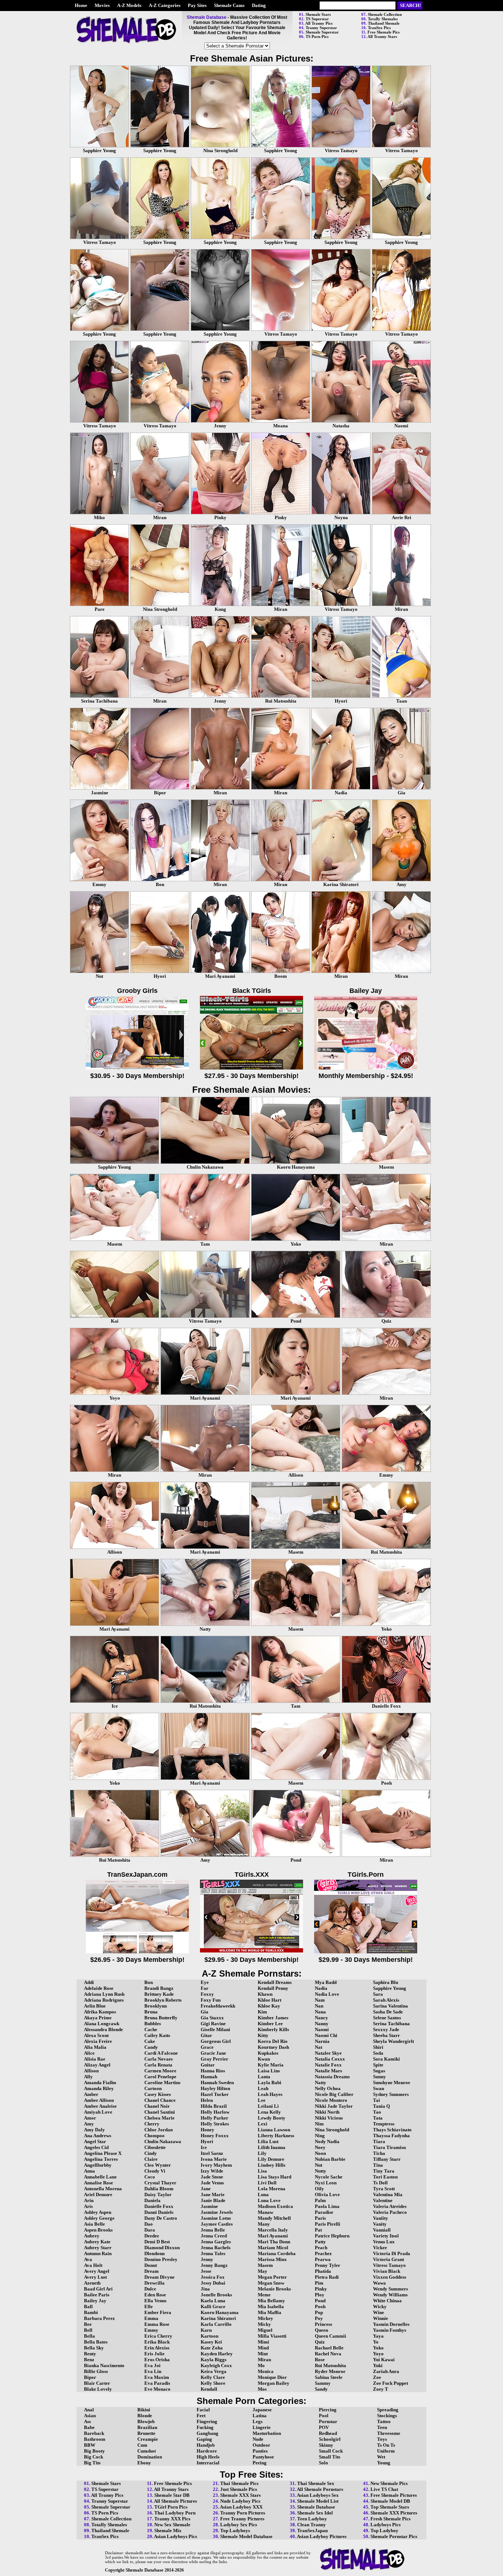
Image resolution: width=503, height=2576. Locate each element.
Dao (149, 2224)
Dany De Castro (161, 2218)
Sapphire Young (390, 1988)
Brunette (146, 2433)
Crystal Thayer (160, 2183)
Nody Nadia (327, 2141)
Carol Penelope (160, 2077)
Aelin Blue (95, 2006)
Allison (91, 2071)
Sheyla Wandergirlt (393, 2041)
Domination (150, 2457)
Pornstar (328, 2421)
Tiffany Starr (387, 2159)
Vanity (380, 2224)
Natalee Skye (328, 2053)
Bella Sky (94, 2348)
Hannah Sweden (217, 2082)
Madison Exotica (275, 2206)
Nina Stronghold (332, 2130)
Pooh (320, 2306)
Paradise (324, 2212)
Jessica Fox (213, 2277)
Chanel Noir (157, 2106)
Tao (377, 2112)
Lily (262, 2153)
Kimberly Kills (273, 2029)
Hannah (209, 2077)
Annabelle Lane (100, 2177)
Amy (89, 2124)
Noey (320, 2147)
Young (384, 2463)
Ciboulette (155, 2147)
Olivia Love (327, 2194)
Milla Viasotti (272, 2336)
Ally (88, 2077)
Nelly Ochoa (328, 2088)
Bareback (94, 2433)
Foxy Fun (211, 2000)
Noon (320, 2153)
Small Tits (330, 2457)
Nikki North (327, 2112)
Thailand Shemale (384, 23)
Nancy (321, 2018)
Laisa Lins (269, 2071)
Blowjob (146, 2421)
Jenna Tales (213, 2253)
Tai (377, 2100)
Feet (201, 2416)
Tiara (379, 2141)
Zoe (377, 2377)
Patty (320, 2242)
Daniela (152, 2200)
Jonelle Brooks (216, 2295)
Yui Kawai (384, 2360)
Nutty (321, 2171)
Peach (321, 2248)
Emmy (151, 2330)
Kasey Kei (211, 2342)
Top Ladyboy (384, 2530)
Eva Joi (152, 2365)
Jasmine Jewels (217, 2212)
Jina (205, 2289)
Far (205, 1988)
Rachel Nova (328, 2354)
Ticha (379, 2153)
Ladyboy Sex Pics (239, 2525)
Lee (262, 2100)
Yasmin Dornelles (391, 2324)
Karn (206, 2330)
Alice (89, 2053)
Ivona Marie (214, 2159)
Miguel (265, 2330)
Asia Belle (94, 2224)
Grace (207, 2047)
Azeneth (92, 2283)
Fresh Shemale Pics (391, 2519)
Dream (152, 2271)
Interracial (208, 2463)
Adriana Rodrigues (104, 2000)
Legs (258, 2421)
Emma (151, 2318)
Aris (88, 2206)
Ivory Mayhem (216, 2165)
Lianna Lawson (274, 2130)
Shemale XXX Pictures (394, 2513)
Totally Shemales (383, 19)
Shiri (378, 2047)
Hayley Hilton (215, 2088)
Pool (324, 2416)
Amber (91, 2094)
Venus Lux (384, 2242)
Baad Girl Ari (98, 2289)
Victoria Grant (388, 2259)
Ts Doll (380, 2183)
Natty (321, 2082)
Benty (90, 2354)
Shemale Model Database (246, 2536)
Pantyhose (263, 2457)
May (263, 2271)
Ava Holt (93, 2265)
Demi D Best (157, 2242)
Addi (89, 1982)
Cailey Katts (157, 2035)
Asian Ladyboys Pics (175, 2536)
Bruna (151, 2012)
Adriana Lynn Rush (104, 1994)
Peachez (323, 2253)
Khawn (265, 1994)
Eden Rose (155, 2295)
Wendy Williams (390, 2295)
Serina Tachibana (391, 2024)
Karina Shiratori (218, 2318)
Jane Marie (213, 2194)
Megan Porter (272, 2277)
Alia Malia (95, 2047)
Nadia (321, 1988)
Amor (90, 2118)
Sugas (379, 2071)
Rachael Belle (329, 2348)
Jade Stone (212, 2177)
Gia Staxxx (212, 2018)
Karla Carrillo (216, 2324)
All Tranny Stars (382, 36)
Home (81, 5)
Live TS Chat (384, 2489)
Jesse (206, 2271)
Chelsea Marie (159, 2118)
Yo (376, 2342)
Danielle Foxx (159, 2206)
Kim (262, 2012)
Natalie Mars (328, 2071)
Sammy (323, 2383)
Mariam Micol (273, 2248)
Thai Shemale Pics (239, 2483)
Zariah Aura (386, 2371)
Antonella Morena (103, 2189)
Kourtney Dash (273, 2047)
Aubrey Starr (98, 2248)
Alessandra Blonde (103, 2029)
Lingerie (262, 2427)
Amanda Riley (99, 2088)
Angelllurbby (98, 2165)
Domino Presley (161, 2259)
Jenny (207, 2259)
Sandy (321, 2389)
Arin (89, 2200)
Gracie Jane (213, 2053)
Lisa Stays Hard (275, 2177)
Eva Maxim (157, 2377)
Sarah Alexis (386, 2000)
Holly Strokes (215, 2124)
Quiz (320, 2342)
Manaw (265, 2212)
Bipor (90, 2377)
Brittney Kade (159, 1994)
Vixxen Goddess (390, 2277)
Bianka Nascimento (104, 2365)
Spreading (388, 2410)
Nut (319, 2165)
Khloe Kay (269, 2006)
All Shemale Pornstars (320, 2489)
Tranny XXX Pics (172, 2519)
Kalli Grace (213, 2306)
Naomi (322, 2029)
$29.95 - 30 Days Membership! (251, 1960)
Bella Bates (96, 2342)
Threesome (389, 2433)
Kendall (209, 2389)
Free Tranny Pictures (242, 2519)
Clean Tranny (312, 2525)
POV (324, 2427)
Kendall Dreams (275, 1982)
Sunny (379, 2077)
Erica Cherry (158, 2336)
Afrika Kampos (100, 2012)
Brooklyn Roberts (163, 2000)
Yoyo (378, 2354)
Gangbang (207, 2433)
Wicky (380, 2306)
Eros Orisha (157, 2360)
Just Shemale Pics (239, 2489)
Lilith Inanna (272, 2147)
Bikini (144, 2410)
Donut (151, 2265)
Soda (378, 2053)
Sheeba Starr (386, 2035)
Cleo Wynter (158, 2165)
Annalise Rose (99, 2183)
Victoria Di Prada (392, 2253)
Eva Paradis (157, 2383)
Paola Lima (327, 2206)
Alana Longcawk (102, 2024)
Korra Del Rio (273, 2041)
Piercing (328, 2410)
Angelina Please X (103, 2153)
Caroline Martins (162, 2082)
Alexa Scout (96, 2035)
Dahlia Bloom (159, 2189)
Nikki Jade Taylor (334, 2106)
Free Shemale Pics (384, 32)
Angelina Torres (101, 2159)
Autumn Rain (98, 2253)
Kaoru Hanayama (220, 2312)
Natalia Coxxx (330, 2059)
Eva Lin (153, 2371)
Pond (320, 2301)
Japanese (262, 2410)
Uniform (386, 2451)
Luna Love (269, 2200)
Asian (90, 2416)
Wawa (379, 2283)
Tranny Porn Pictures (243, 2513)
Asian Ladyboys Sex (318, 2495)
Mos (262, 2389)
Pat (318, 2230)
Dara (150, 2230)
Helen (207, 2100)
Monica (266, 2371)
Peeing (260, 2463)
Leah (263, 2088)
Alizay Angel (97, 2065)
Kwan (264, 2059)
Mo (261, 2365)
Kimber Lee (270, 2024)
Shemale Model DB (390, 2501)
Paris (320, 2218)
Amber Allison (99, 2100)
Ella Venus (155, 2301)
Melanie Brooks (274, 2289)
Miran (264, 2360)
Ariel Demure (98, 2194)
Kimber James (273, 2018)
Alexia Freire (98, 2041)
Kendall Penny (273, 1988)
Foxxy (207, 1994)
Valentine (383, 2200)
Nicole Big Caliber (334, 2094)
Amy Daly (94, 2130)
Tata (378, 2118)
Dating (259, 5)
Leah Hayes (270, 2094)
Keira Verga (214, 2371)
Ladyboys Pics (386, 2525)
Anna (89, 2171)
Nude (258, 2439)
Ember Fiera (158, 2312)
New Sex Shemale (172, 2525)
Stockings (387, 2416)
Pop (319, 2312)
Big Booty (94, 2451)
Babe (89, 2427)
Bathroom (95, 2439)
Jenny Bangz (214, 2265)
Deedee (152, 2236)
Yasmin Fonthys (390, 2330)
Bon (149, 1982)
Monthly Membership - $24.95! (366, 1076)
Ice (204, 2147)
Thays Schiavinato (392, 2130)
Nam (320, 2000)
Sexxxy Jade (386, 2029)
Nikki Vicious (329, 2118)
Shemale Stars (318, 14)
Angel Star (95, 2141)
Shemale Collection (385, 14)
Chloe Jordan (159, 2130)
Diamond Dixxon (162, 2248)
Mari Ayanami (273, 2236)
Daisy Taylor (158, 2194)
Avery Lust (95, 2277)
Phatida (323, 2271)
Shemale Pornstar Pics (394, 2536)
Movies (102, 5)
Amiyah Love (98, 2112)
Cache (151, 2029)
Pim (319, 2283)
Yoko (378, 2348)
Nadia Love (327, 1994)
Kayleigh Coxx (216, 2365)
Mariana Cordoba (277, 2253)
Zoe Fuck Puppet (391, 2383)
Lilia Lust (268, 2141)
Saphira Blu (386, 1982)
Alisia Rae (95, 2059)
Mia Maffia (270, 2312)
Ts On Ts (386, 2445)
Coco (150, 2177)
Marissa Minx (272, 2259)
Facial (203, 2410)
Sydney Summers (391, 2094)
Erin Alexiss (157, 2348)
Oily (319, 2189)
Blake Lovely (98, 2389)
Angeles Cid (96, 2147)
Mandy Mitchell (274, 2218)
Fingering (207, 2421)
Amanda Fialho (100, 2082)
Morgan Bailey (274, 2383)
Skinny (326, 2445)
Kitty (263, 2035)
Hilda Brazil (214, 2106)
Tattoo (384, 2421)
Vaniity (381, 2218)
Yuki (378, 2365)
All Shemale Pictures (175, 2501)
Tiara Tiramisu (389, 2147)
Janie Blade (213, 2200)
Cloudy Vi (155, 2171)
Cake (150, 2041)
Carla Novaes (159, 2059)
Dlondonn (154, 2253)
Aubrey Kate (97, 2242)
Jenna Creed (214, 2236)
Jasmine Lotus (216, 2218)
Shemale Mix (168, 2530)
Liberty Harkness (276, 2136)
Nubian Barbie (330, 2159)
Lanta (264, 2077)
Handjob (206, 2445)
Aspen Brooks (98, 2230)
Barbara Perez (99, 2318)
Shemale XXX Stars (240, 2495)
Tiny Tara (384, 2171)
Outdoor (261, 2445)
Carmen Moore (160, 2071)
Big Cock (94, 2457)
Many (264, 2224)
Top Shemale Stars (390, 2507)
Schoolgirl (330, 2439)
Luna (263, 2194)
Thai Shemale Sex (316, 2483)
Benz (89, 2360)
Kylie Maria (271, 2065)
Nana (320, 2012)
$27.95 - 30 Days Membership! (251, 1076)
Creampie (148, 2439)
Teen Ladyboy (312, 2519)
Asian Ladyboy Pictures (322, 2536)
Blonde (145, 2416)
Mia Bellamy (271, 2301)
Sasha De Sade (388, 2012)
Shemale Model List (318, 2501)
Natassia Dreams (332, 2077)
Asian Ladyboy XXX (241, 2507)
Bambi (91, 2312)
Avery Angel (97, 2271)
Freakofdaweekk (218, 2006)
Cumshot (147, 2451)
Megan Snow (271, 2283)
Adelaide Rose (99, 1988)
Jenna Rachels (216, 2248)
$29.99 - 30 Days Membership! (366, 1960)
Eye (205, 1982)
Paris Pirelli (328, 2224)
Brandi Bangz (159, 1988)
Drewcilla (154, 2283)
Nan (319, 2006)
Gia (205, 2012)
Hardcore (207, 2451)
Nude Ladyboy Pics (240, 2501)
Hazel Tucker (215, 2094)
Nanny (322, 2024)
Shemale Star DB (172, 2495)
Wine (379, 2312)
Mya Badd (326, 1982)
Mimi (263, 2342)
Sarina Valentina (391, 2006)
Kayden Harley (217, 2354)
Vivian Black (387, 2271)
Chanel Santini (160, 2112)
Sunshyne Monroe (392, 2082)
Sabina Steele (329, 2377)
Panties (260, 2451)
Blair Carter (97, 2383)
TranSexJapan (312, 2530)
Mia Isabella (271, 2306)
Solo (323, 2463)
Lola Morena (272, 2189)
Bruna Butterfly (161, 2018)
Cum (142, 2445)
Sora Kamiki (386, 2059)
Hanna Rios (213, 2071)
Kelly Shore (213, 2383)
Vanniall (382, 2230)
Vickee (380, 2248)
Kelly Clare (213, 2377)
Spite (378, 2065)
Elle (149, 2306)
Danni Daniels (159, 2212)
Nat (319, 2047)
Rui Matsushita (330, 2365)
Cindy (151, 2153)
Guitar (208, 2065)
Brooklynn (156, 2006)
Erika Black (157, 2342)
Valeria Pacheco (390, 2212)
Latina (260, 2416)
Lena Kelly (269, 2112)
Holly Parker (214, 2118)
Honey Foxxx (215, 2136)
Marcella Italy (273, 2230)
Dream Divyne (159, 2277)
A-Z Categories (165, 5)
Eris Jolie (154, 2354)
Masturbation (267, 2433)
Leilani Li (268, 2106)
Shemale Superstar (322, 32)
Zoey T (381, 2389)
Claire (151, 2159)
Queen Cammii (330, 2336)
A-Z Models (129, 5)
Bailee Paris (97, 2295)
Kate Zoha (212, 2348)
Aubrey (92, 2236)
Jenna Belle (213, 2230)
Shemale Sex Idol (315, 2513)
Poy (319, 2318)
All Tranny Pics (319, 23)
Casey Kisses (158, 2094)
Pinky (321, 2289)
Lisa (262, 2171)
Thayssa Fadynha (391, 2136)
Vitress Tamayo (389, 2265)
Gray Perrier (214, 2059)
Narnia (322, 2041)
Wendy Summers (391, 2289)
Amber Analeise (100, 2106)
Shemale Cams (229, 5)
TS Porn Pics (317, 36)
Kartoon (210, 2336)
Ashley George (99, 2218)
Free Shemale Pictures (394, 2495)
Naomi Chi (326, 2035)
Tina (378, 2165)
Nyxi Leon (326, 2183)
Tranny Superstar (321, 28)
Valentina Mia (388, 2194)
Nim (319, 2124)
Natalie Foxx (328, 2065)
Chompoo (154, 2136)
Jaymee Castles (217, 2224)
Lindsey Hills (272, 2165)
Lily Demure (271, 2159)
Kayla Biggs (214, 2360)
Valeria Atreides (390, 2206)
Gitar (206, 2035)
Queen (321, 2330)
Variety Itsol (386, 2236)
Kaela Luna (213, 2301)
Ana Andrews (98, 2136)
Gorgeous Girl (216, 2041)
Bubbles (153, 2024)
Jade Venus (212, 2183)
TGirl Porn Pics (171, 2507)
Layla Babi (270, 2082)
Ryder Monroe (330, 2371)
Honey (207, 2130)
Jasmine (209, 2206)
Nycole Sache (329, 2177)
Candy (151, 2047)
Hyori (207, 2141)
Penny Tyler (328, 2265)
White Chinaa (387, 2301)
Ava (88, 2259)
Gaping (204, 2439)
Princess (323, 2324)
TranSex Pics (379, 28)
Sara (378, 1994)
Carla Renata (158, 2065)
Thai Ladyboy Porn (175, 2513)
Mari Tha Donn (274, 2242)
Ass (87, 2421)
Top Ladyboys (235, 2530)
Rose (320, 2360)
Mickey (265, 2318)
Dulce (150, 2289)
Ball (88, 2306)
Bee (88, 2324)
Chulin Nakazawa (163, 2141)
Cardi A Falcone (161, 2053)
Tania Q (381, 2106)
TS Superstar (317, 19)
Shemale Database (316, 2507)
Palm (320, 2200)
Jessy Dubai (213, 2283)
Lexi (263, 2124)
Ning (320, 2136)
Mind (263, 2348)
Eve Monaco (157, 2389)
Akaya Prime (98, 2018)
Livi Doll (267, 2183)
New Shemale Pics (389, 2483)
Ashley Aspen (98, 2212)
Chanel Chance (160, 2100)
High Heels (208, 2457)
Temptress (384, 2124)
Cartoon (153, 2088)
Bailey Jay (95, 2301)
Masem (265, 2265)
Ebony (144, 2463)
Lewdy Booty (272, 2118)
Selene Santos (387, 2018)
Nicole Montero (331, 2100)
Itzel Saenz (212, 2153)
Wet (381, 2457)
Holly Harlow (215, 2112)
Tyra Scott (384, 2189)
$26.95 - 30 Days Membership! (137, 1960)
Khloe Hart (270, 2000)
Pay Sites (197, 5)
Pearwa (323, 2259)
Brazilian (147, 2427)
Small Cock (331, 2451)
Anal (89, 2410)
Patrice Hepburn (332, 2236)
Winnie (381, 2318)
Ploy (320, 2295)
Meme (264, 2295)
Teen (382, 2427)
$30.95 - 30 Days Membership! (137, 1076)
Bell (88, 2330)
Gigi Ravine (213, 2024)
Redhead (328, 2433)
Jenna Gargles (216, 2242)
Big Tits (92, 2463)
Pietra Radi (327, 2277)
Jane (206, 2189)
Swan (379, 2088)
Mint (263, 2354)
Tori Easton (385, 2177)
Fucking (205, 2427)
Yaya (378, 2336)
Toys (382, 2439)
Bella (89, 2336)
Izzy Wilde (212, 2171)
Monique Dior (272, 2377)
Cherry (152, 2124)
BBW (90, 2445)
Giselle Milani (215, 2029)
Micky (264, 2324)
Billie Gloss (96, 2371)
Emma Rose (157, 2324)
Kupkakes (268, 2053)
